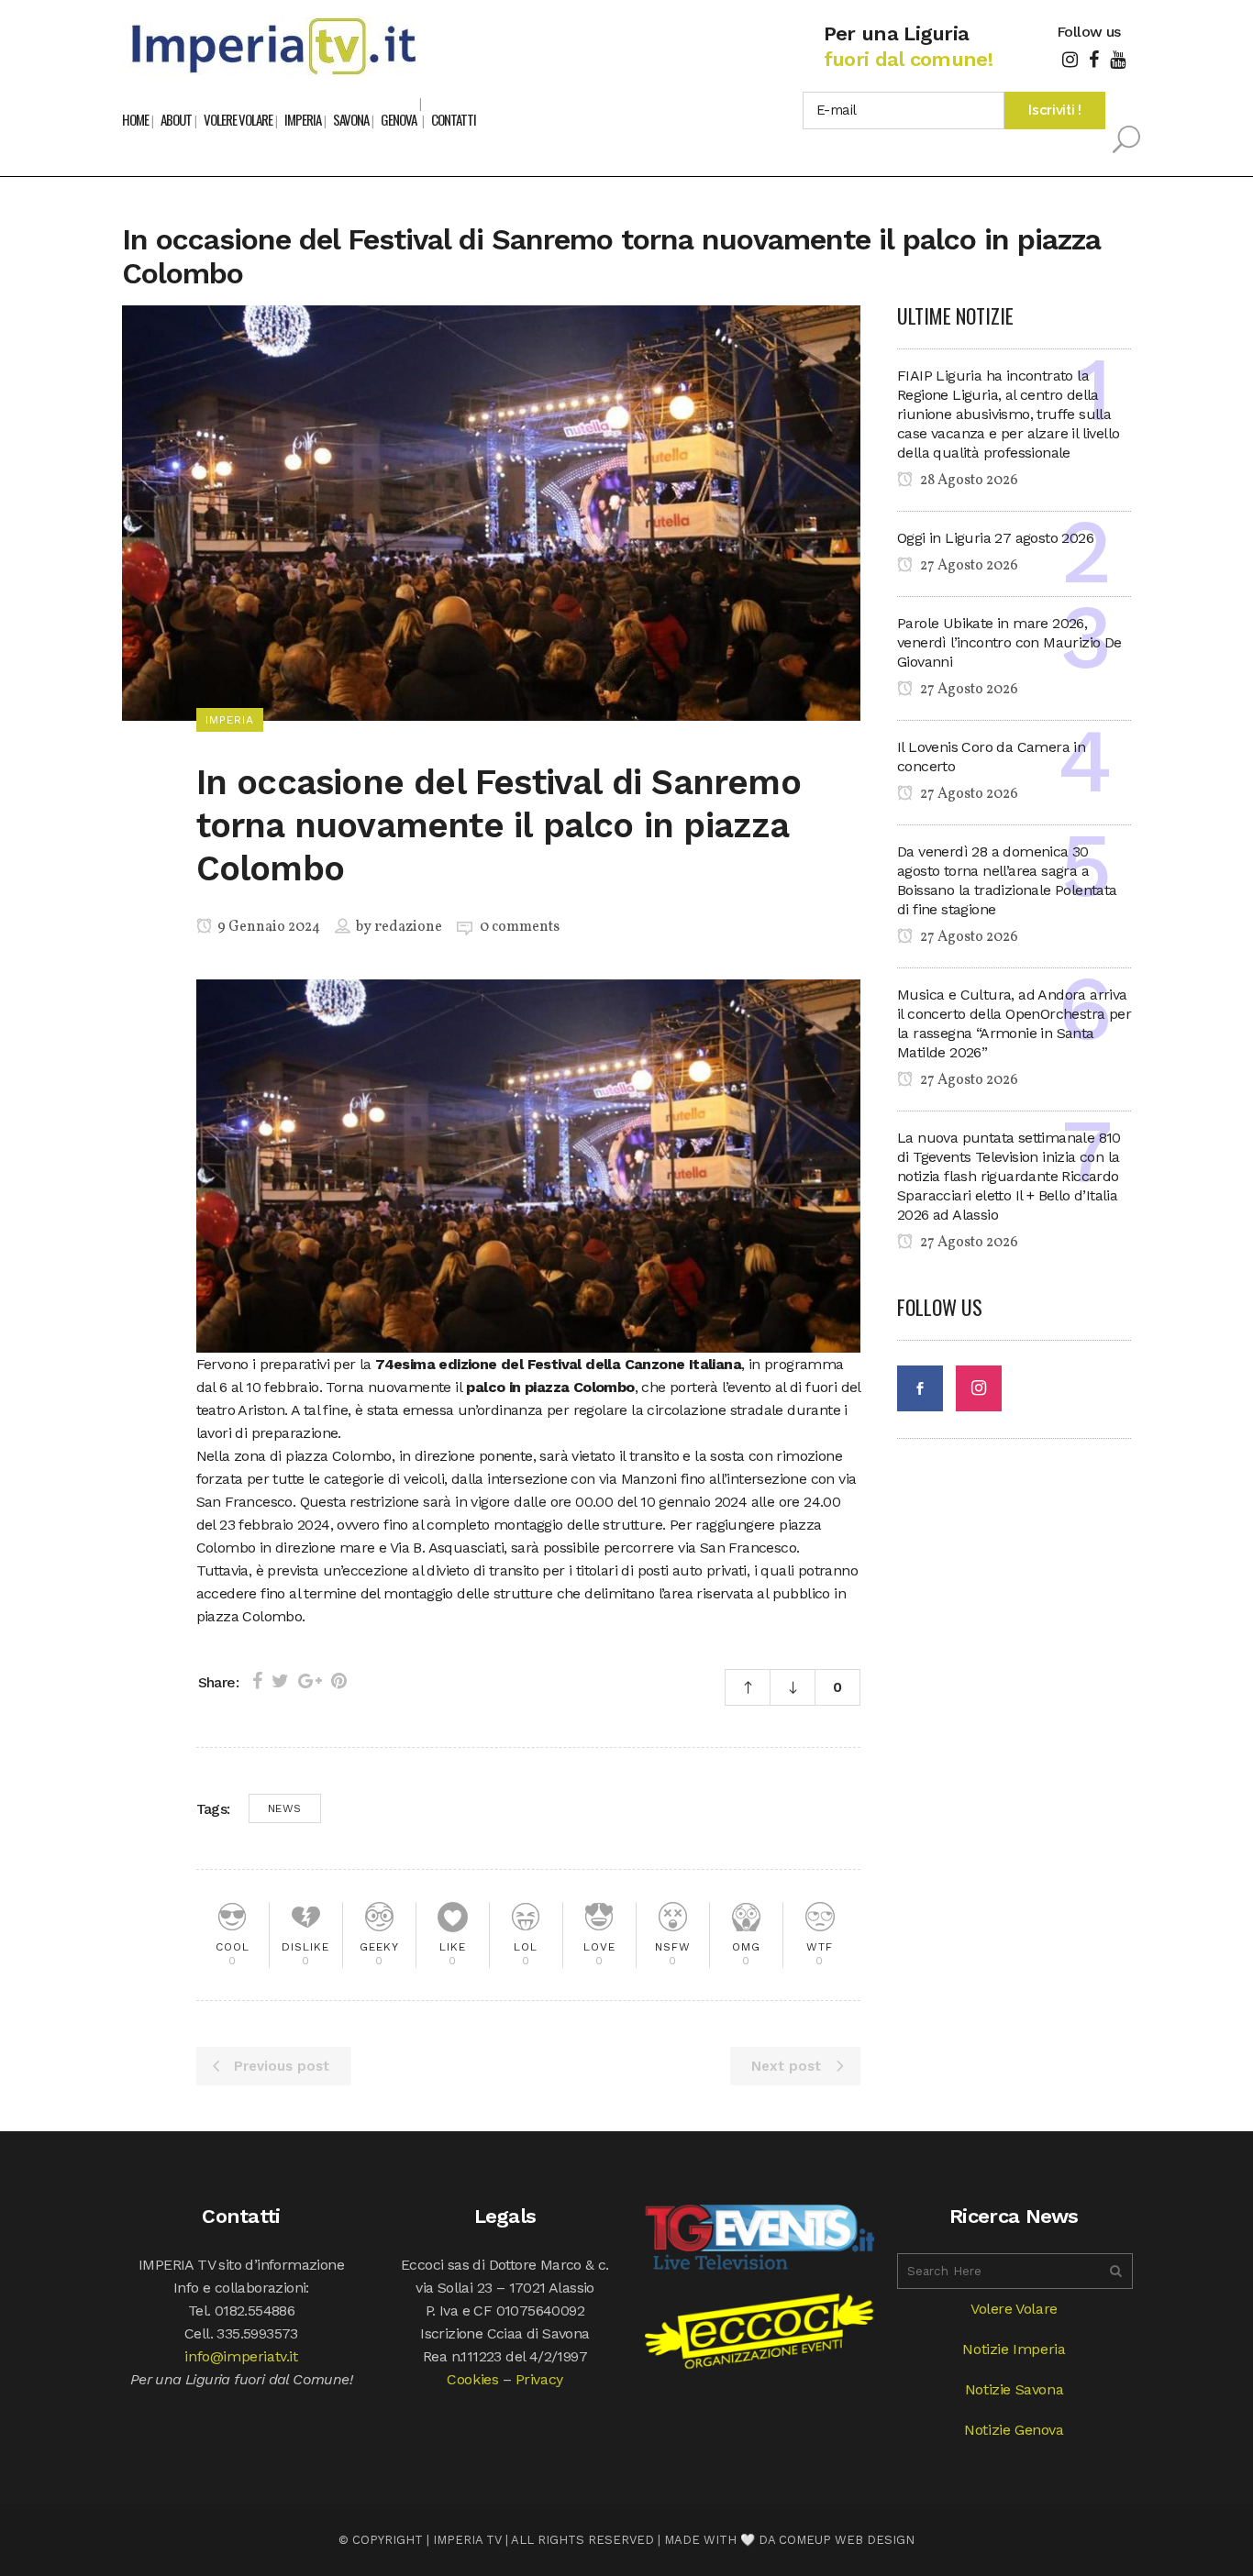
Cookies (472, 2379)
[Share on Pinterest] (339, 1681)
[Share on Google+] (310, 1681)
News (285, 1808)
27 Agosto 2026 (968, 566)
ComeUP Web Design (847, 2540)
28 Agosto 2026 (968, 481)
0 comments (520, 927)
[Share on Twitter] (280, 1681)
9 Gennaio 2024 (267, 927)
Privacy (539, 2379)
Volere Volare (1014, 2309)
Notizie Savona (1014, 2389)
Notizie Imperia (1014, 2349)
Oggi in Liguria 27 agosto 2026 (995, 538)
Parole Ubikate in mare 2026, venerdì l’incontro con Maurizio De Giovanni (1009, 642)
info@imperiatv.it (241, 2356)
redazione (408, 927)
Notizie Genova (1014, 2430)
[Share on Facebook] (257, 1681)
